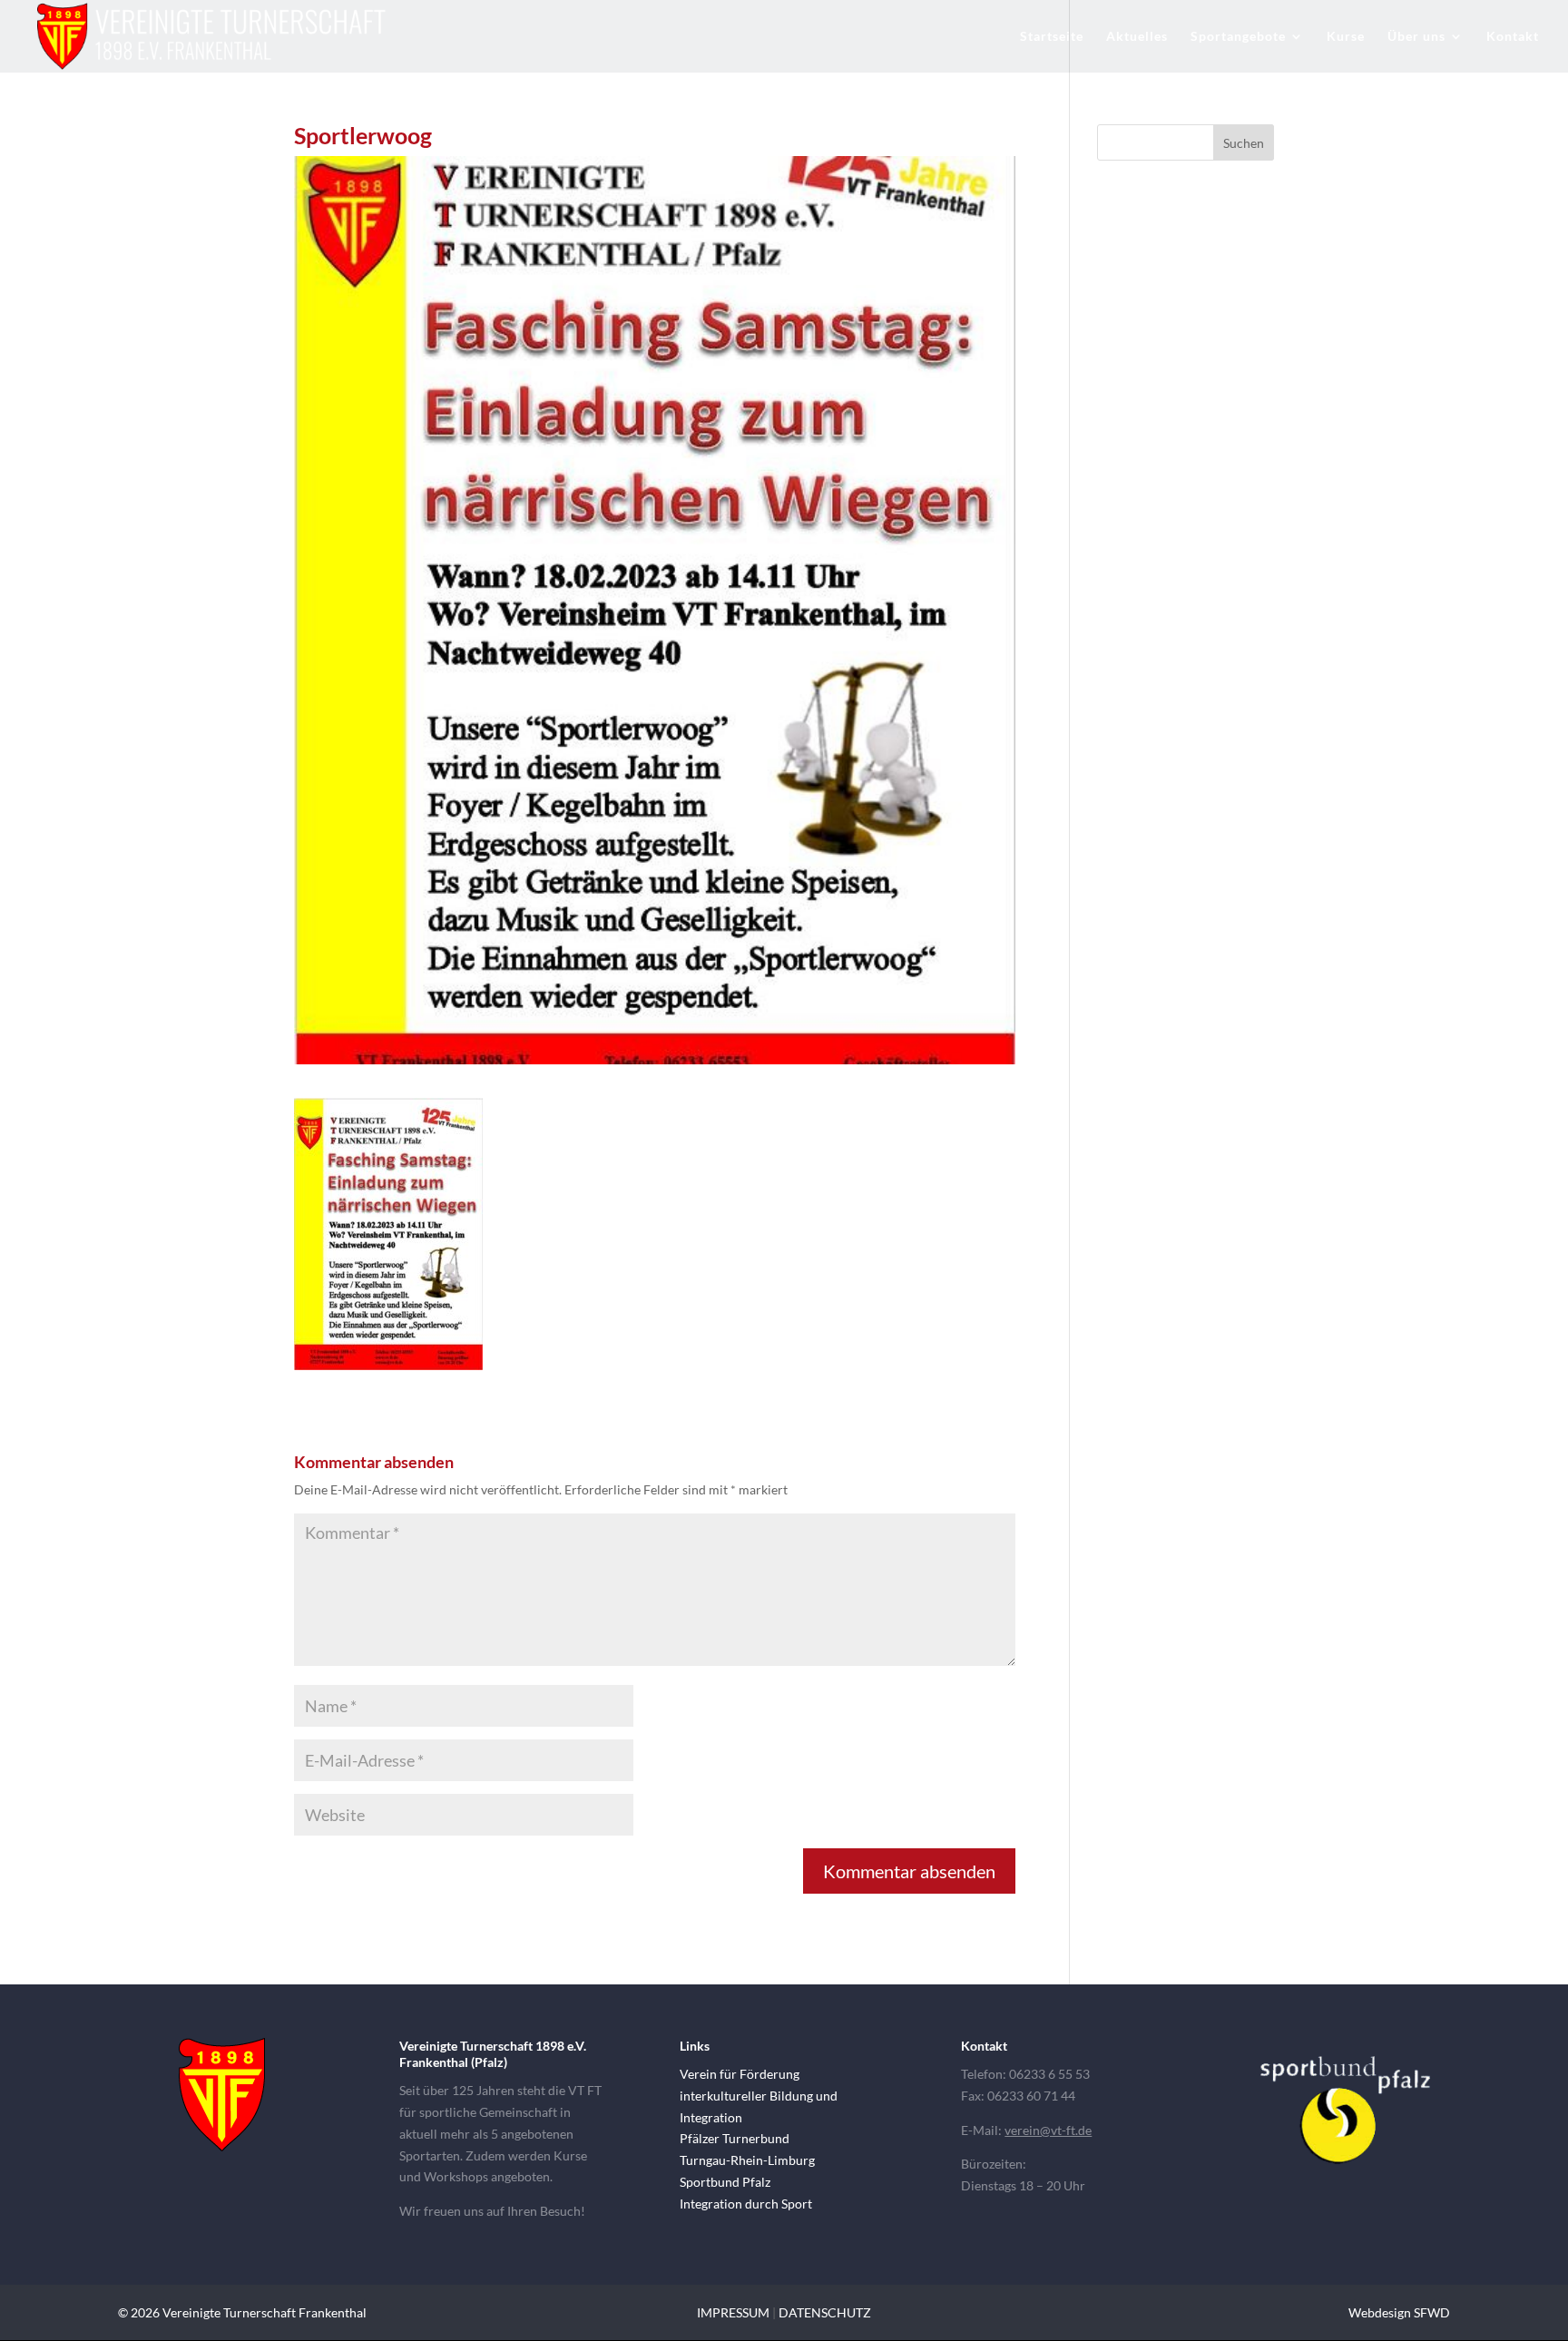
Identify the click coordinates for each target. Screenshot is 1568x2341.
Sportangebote (1238, 37)
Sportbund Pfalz (725, 2182)
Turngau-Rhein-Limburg (747, 2160)
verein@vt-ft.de (1048, 2130)
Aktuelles (1137, 37)
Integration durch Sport (746, 2204)
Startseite (1052, 37)
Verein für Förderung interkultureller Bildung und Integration (759, 2096)
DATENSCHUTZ (825, 2312)
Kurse (1346, 37)
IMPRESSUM (733, 2312)
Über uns (1416, 37)
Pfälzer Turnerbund (735, 2138)
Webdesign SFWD (1399, 2312)
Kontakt (1513, 37)
